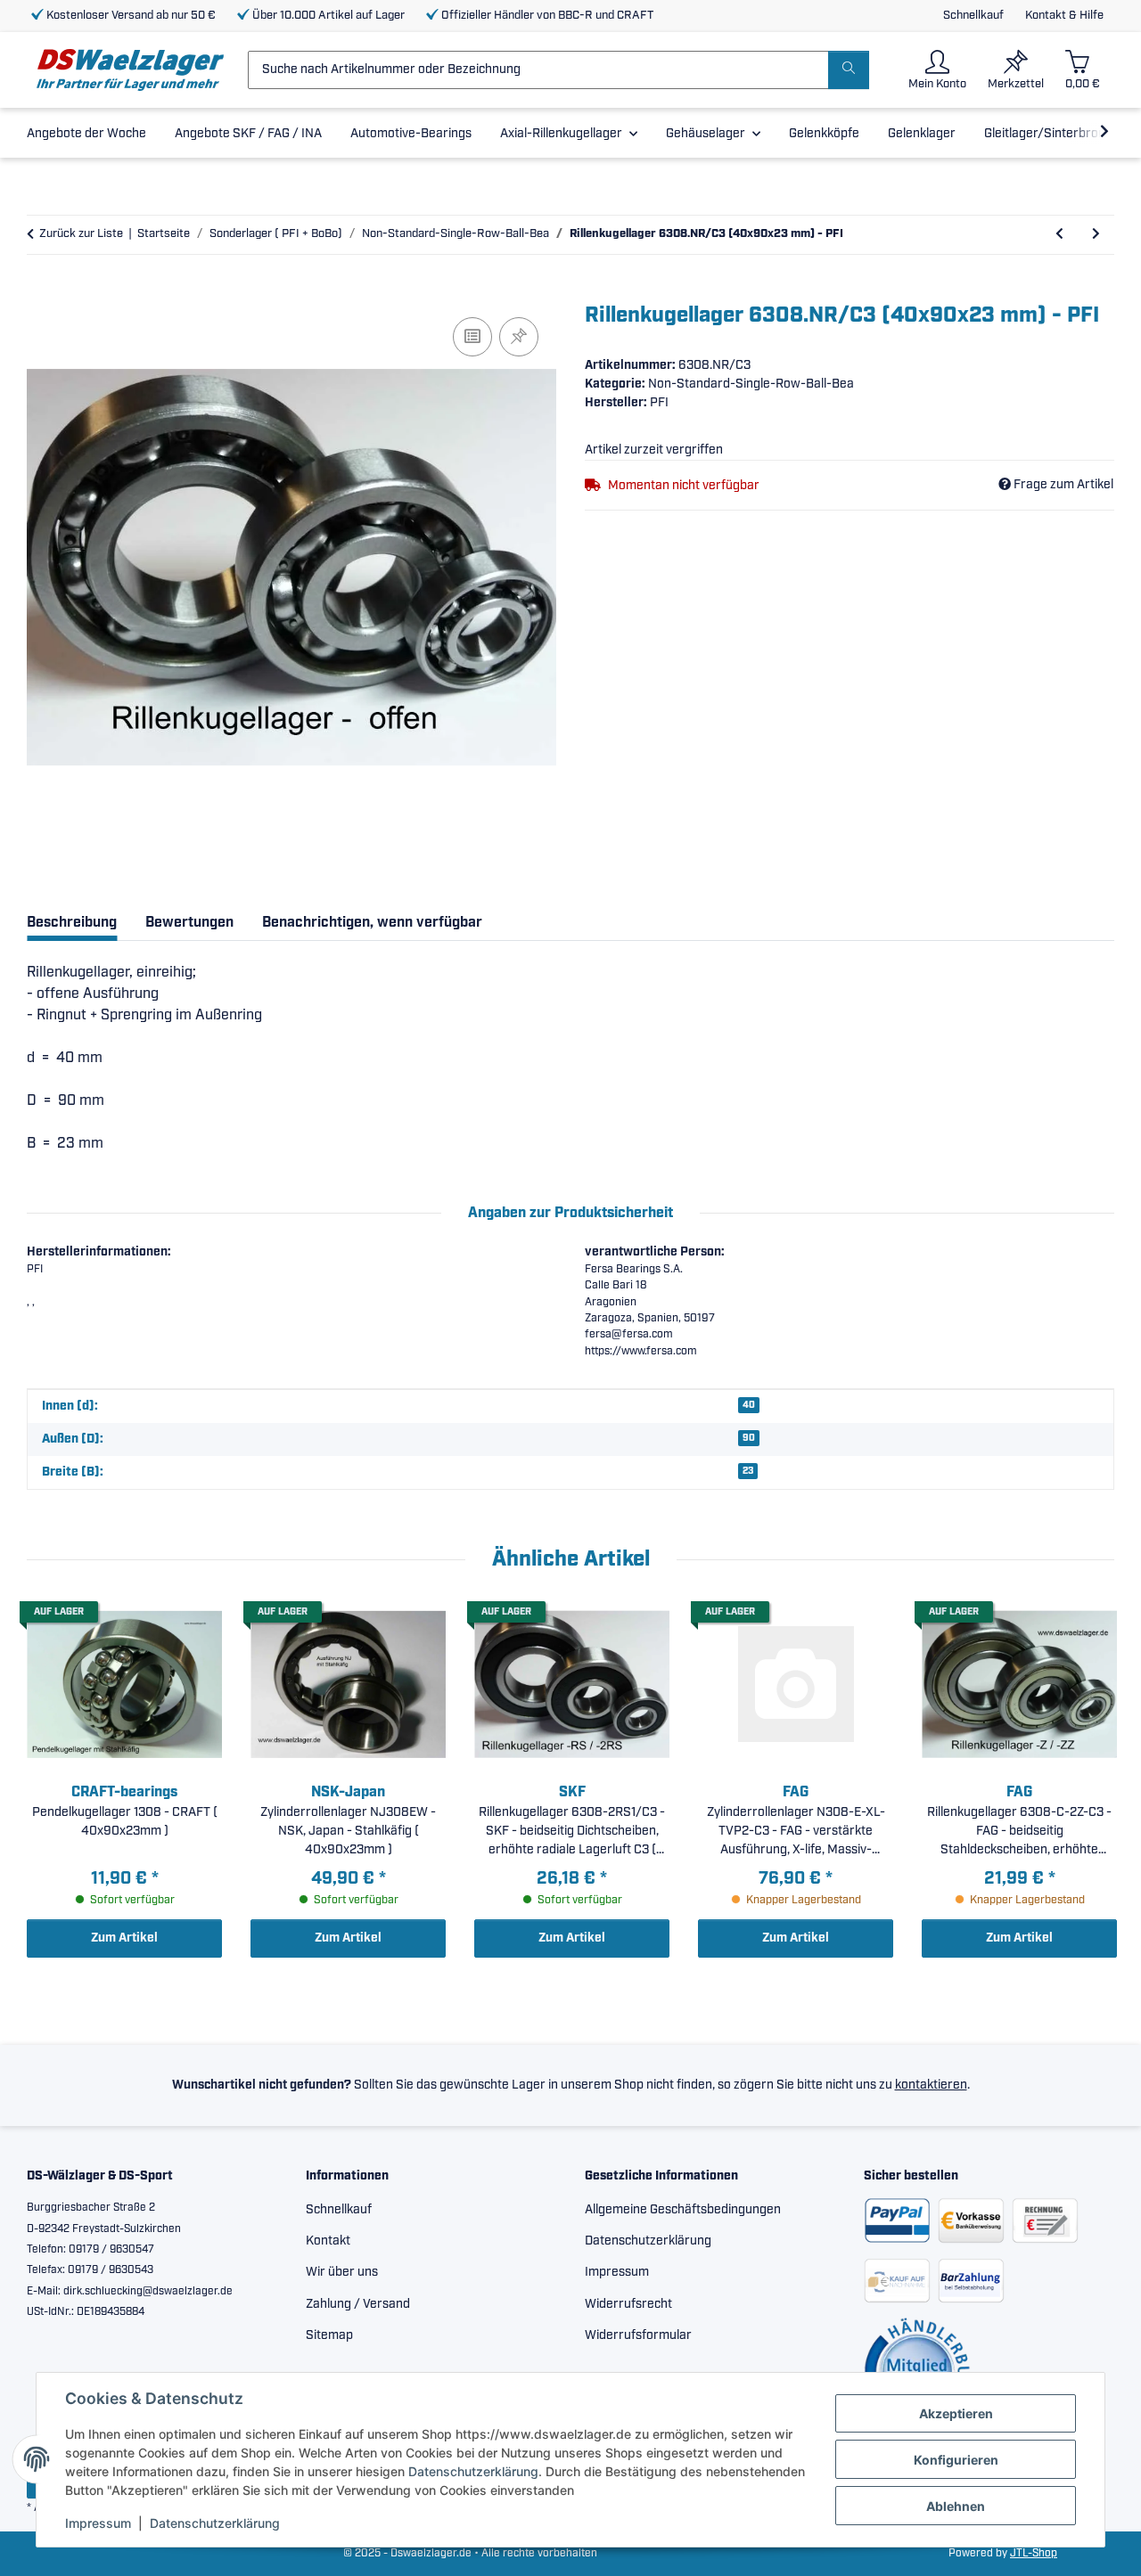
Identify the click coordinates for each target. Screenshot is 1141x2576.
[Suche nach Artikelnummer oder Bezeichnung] (849, 70)
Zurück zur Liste (81, 234)
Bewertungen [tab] (189, 923)
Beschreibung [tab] (72, 923)
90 (749, 1438)
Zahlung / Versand (358, 2304)
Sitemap (329, 2335)
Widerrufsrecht (628, 2304)
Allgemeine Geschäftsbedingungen (683, 2210)
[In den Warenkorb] (41, 293)
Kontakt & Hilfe (1064, 16)
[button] (937, 70)
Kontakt (328, 2241)
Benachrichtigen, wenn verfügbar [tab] (372, 923)
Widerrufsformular (638, 2335)
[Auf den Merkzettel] (519, 337)
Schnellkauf (973, 16)
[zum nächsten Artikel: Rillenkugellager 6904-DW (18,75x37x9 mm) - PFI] (1096, 235)
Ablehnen (956, 2506)
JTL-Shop (1034, 2553)
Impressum (98, 2523)
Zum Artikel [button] (124, 1938)
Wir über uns (342, 2272)
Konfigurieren (956, 2460)
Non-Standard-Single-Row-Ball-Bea (751, 384)
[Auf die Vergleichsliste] (472, 337)
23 (748, 1471)
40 (749, 1405)
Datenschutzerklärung (473, 2471)
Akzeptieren (956, 2413)
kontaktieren (931, 2085)
